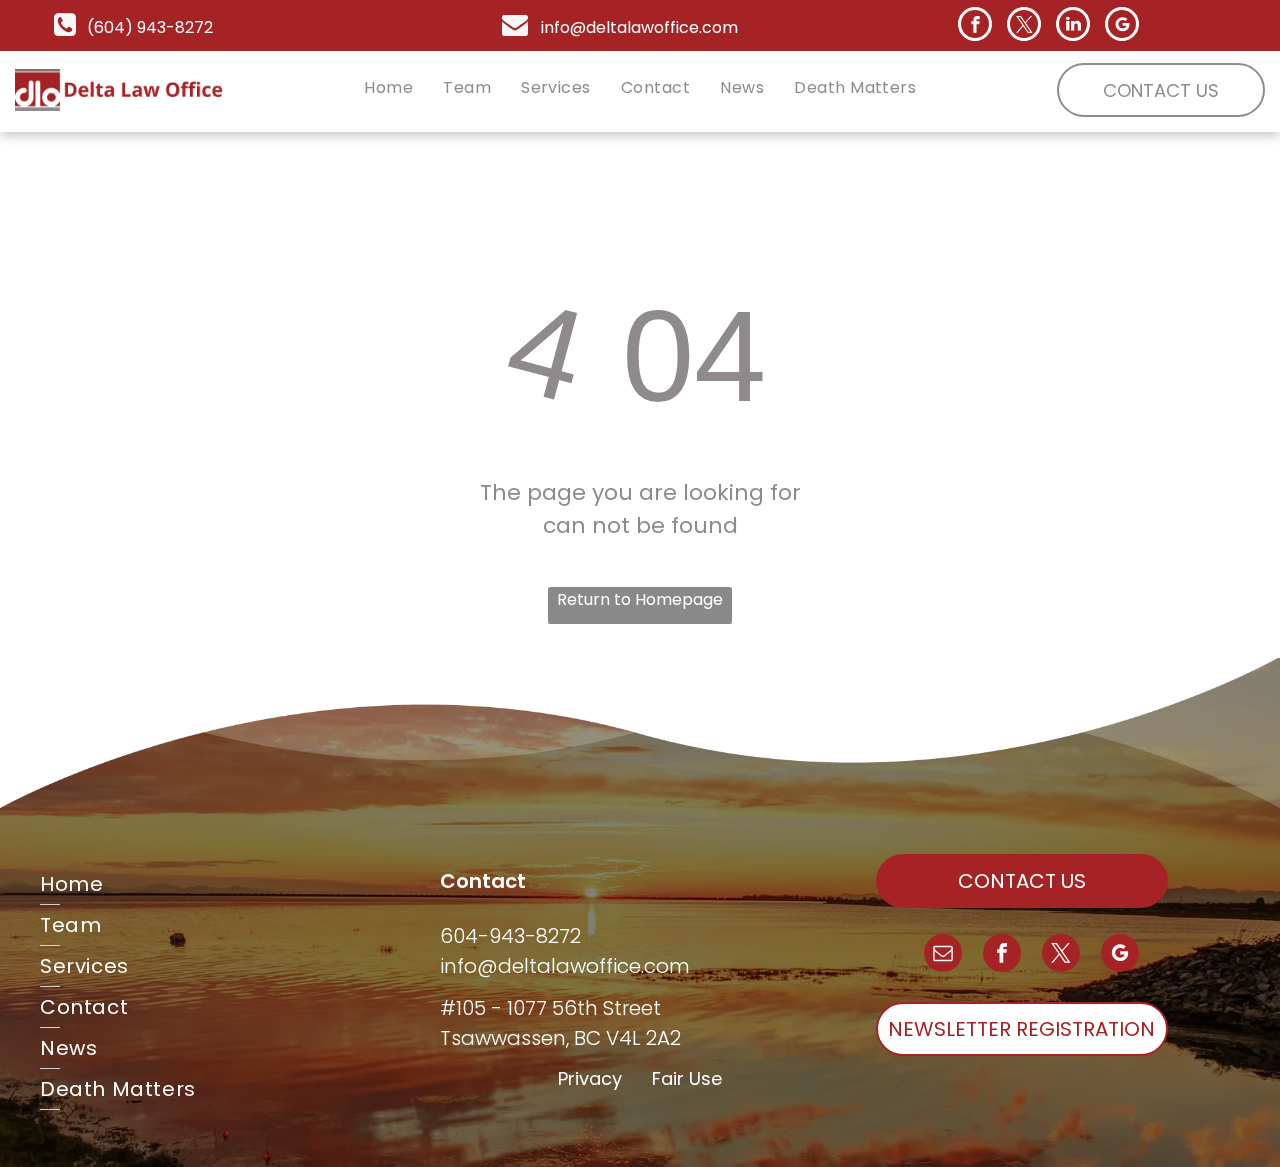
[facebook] (975, 26)
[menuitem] (388, 87)
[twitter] (1024, 26)
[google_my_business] (1122, 26)
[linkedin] (1073, 26)
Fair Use (687, 1078)
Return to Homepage (640, 599)
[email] (943, 955)
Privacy (590, 1078)
